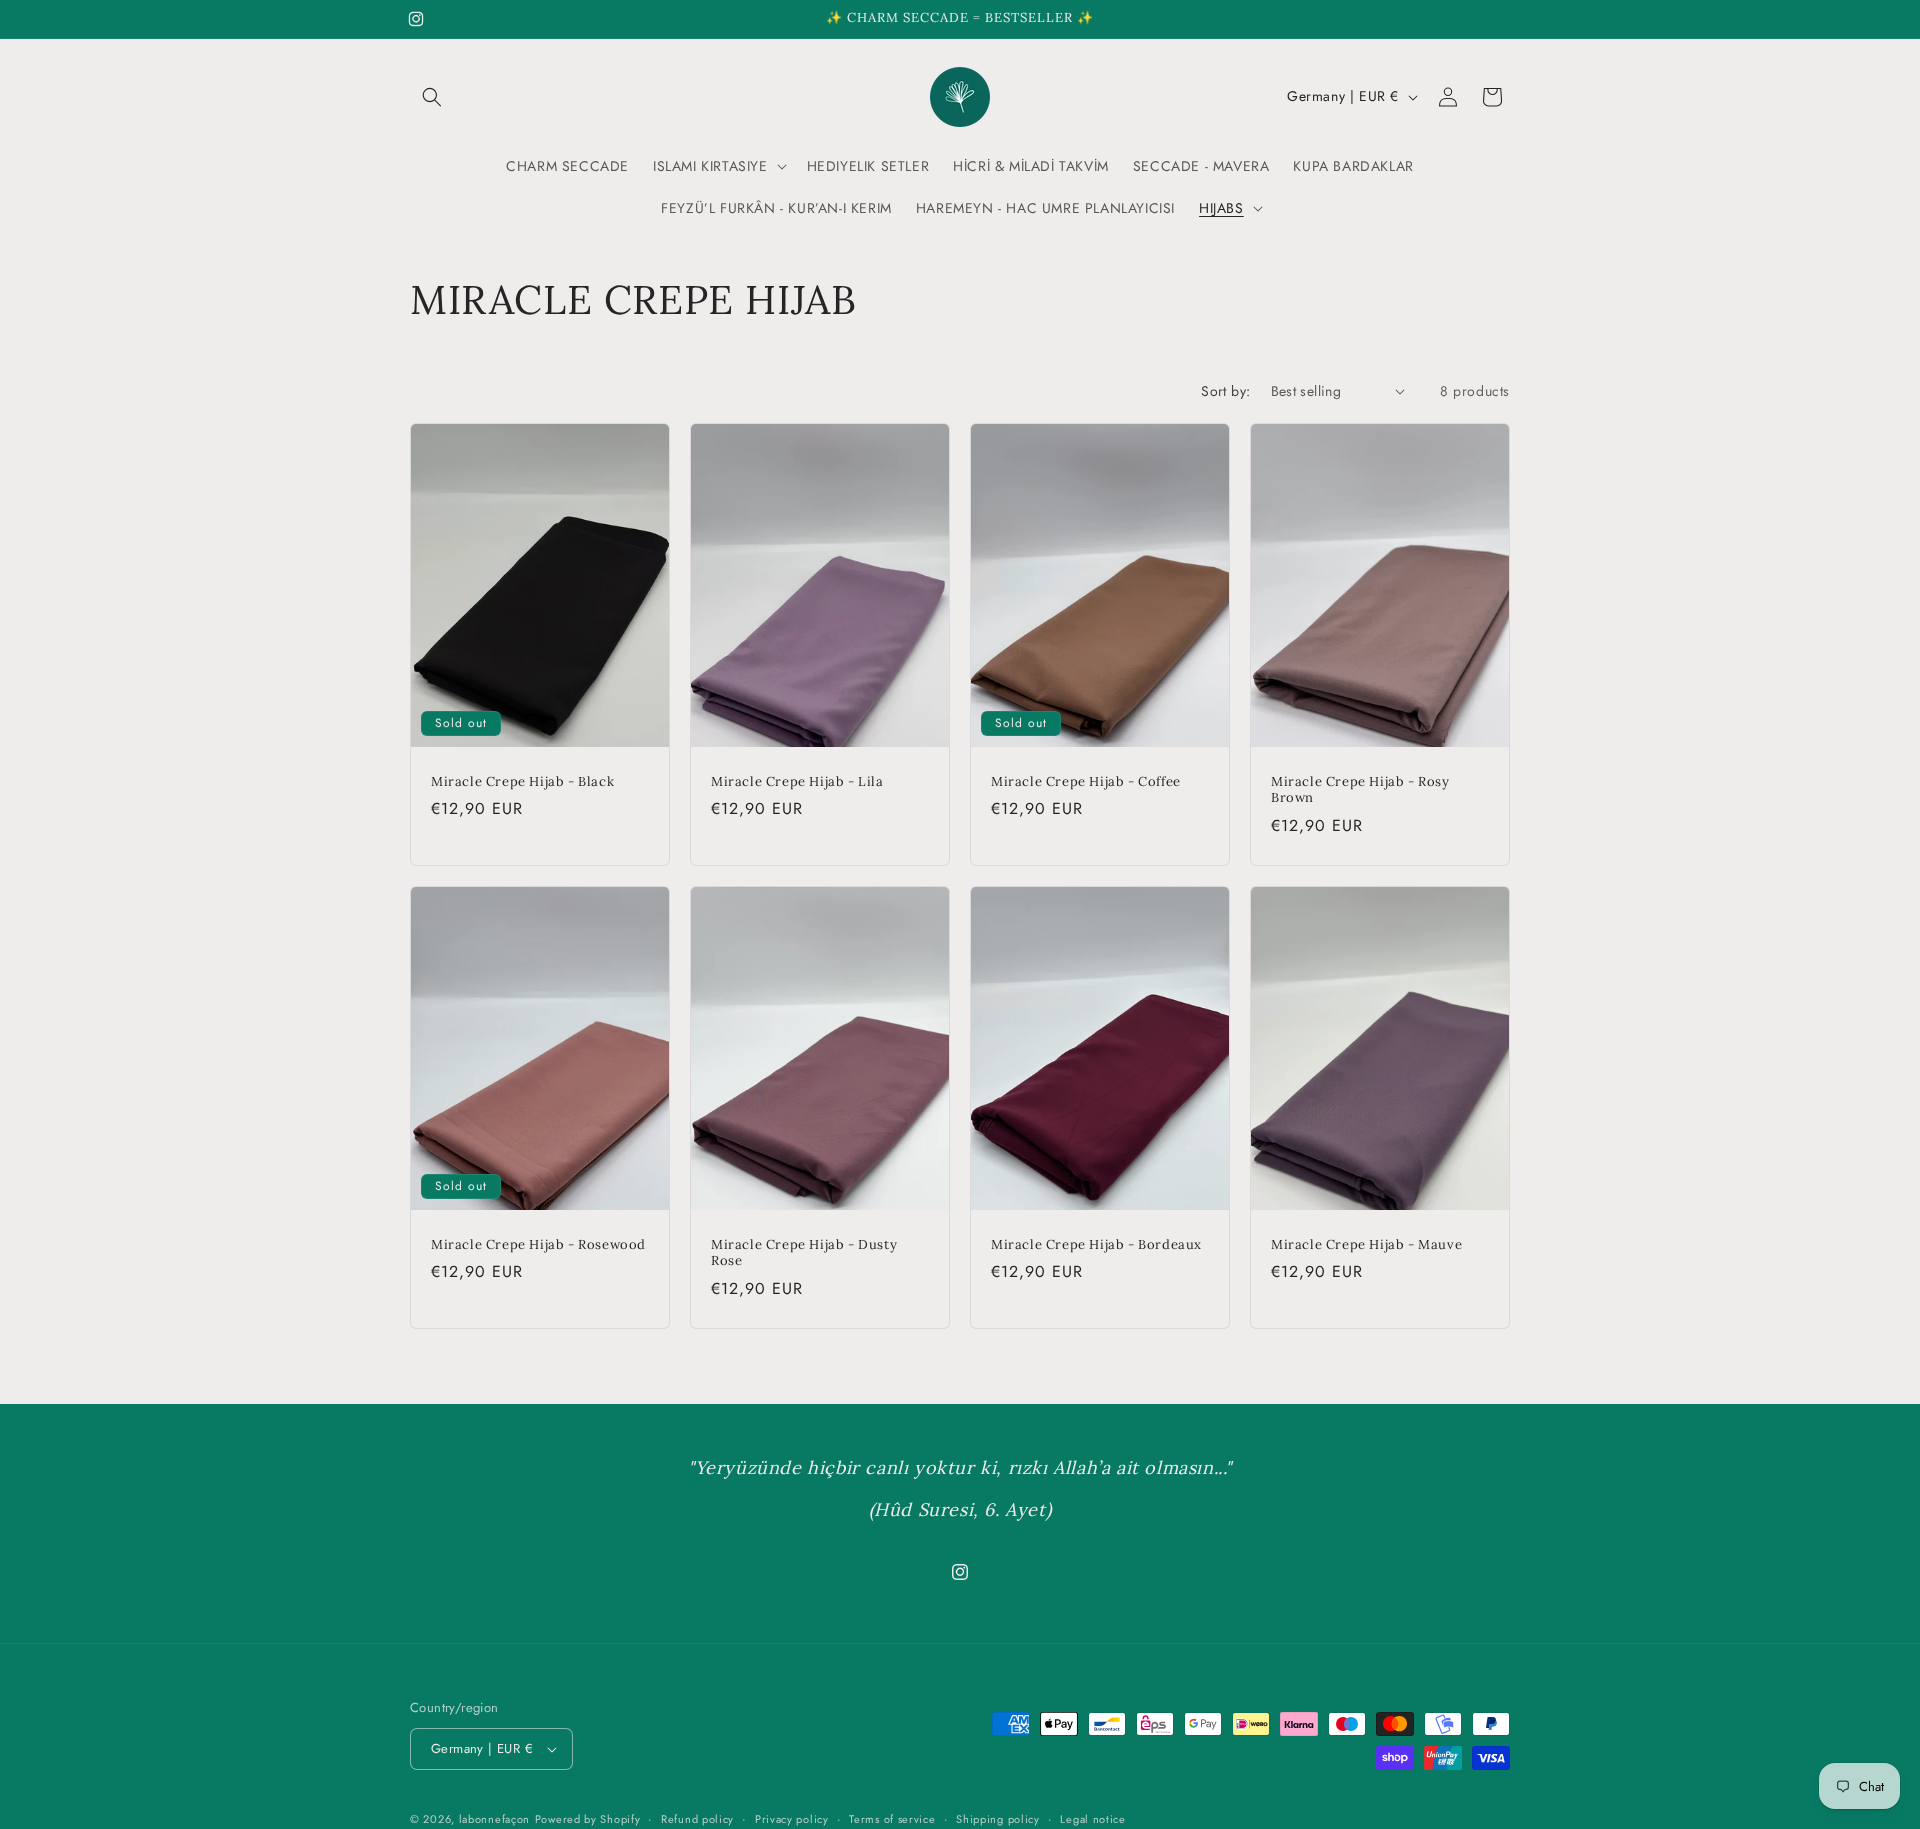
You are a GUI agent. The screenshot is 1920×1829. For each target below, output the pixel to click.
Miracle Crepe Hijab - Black (522, 781)
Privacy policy (792, 1818)
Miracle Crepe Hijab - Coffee (1086, 781)
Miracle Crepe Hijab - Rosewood (538, 1245)
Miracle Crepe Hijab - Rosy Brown (1360, 789)
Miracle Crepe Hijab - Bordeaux (1096, 1245)
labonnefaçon (494, 1819)
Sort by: (1225, 391)
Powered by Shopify (588, 1819)
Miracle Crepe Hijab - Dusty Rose (804, 1253)
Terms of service (892, 1818)
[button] (432, 97)
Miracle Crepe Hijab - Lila (797, 781)
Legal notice (1092, 1818)
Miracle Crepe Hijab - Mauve (1366, 1245)
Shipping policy (998, 1818)
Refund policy (697, 1818)
